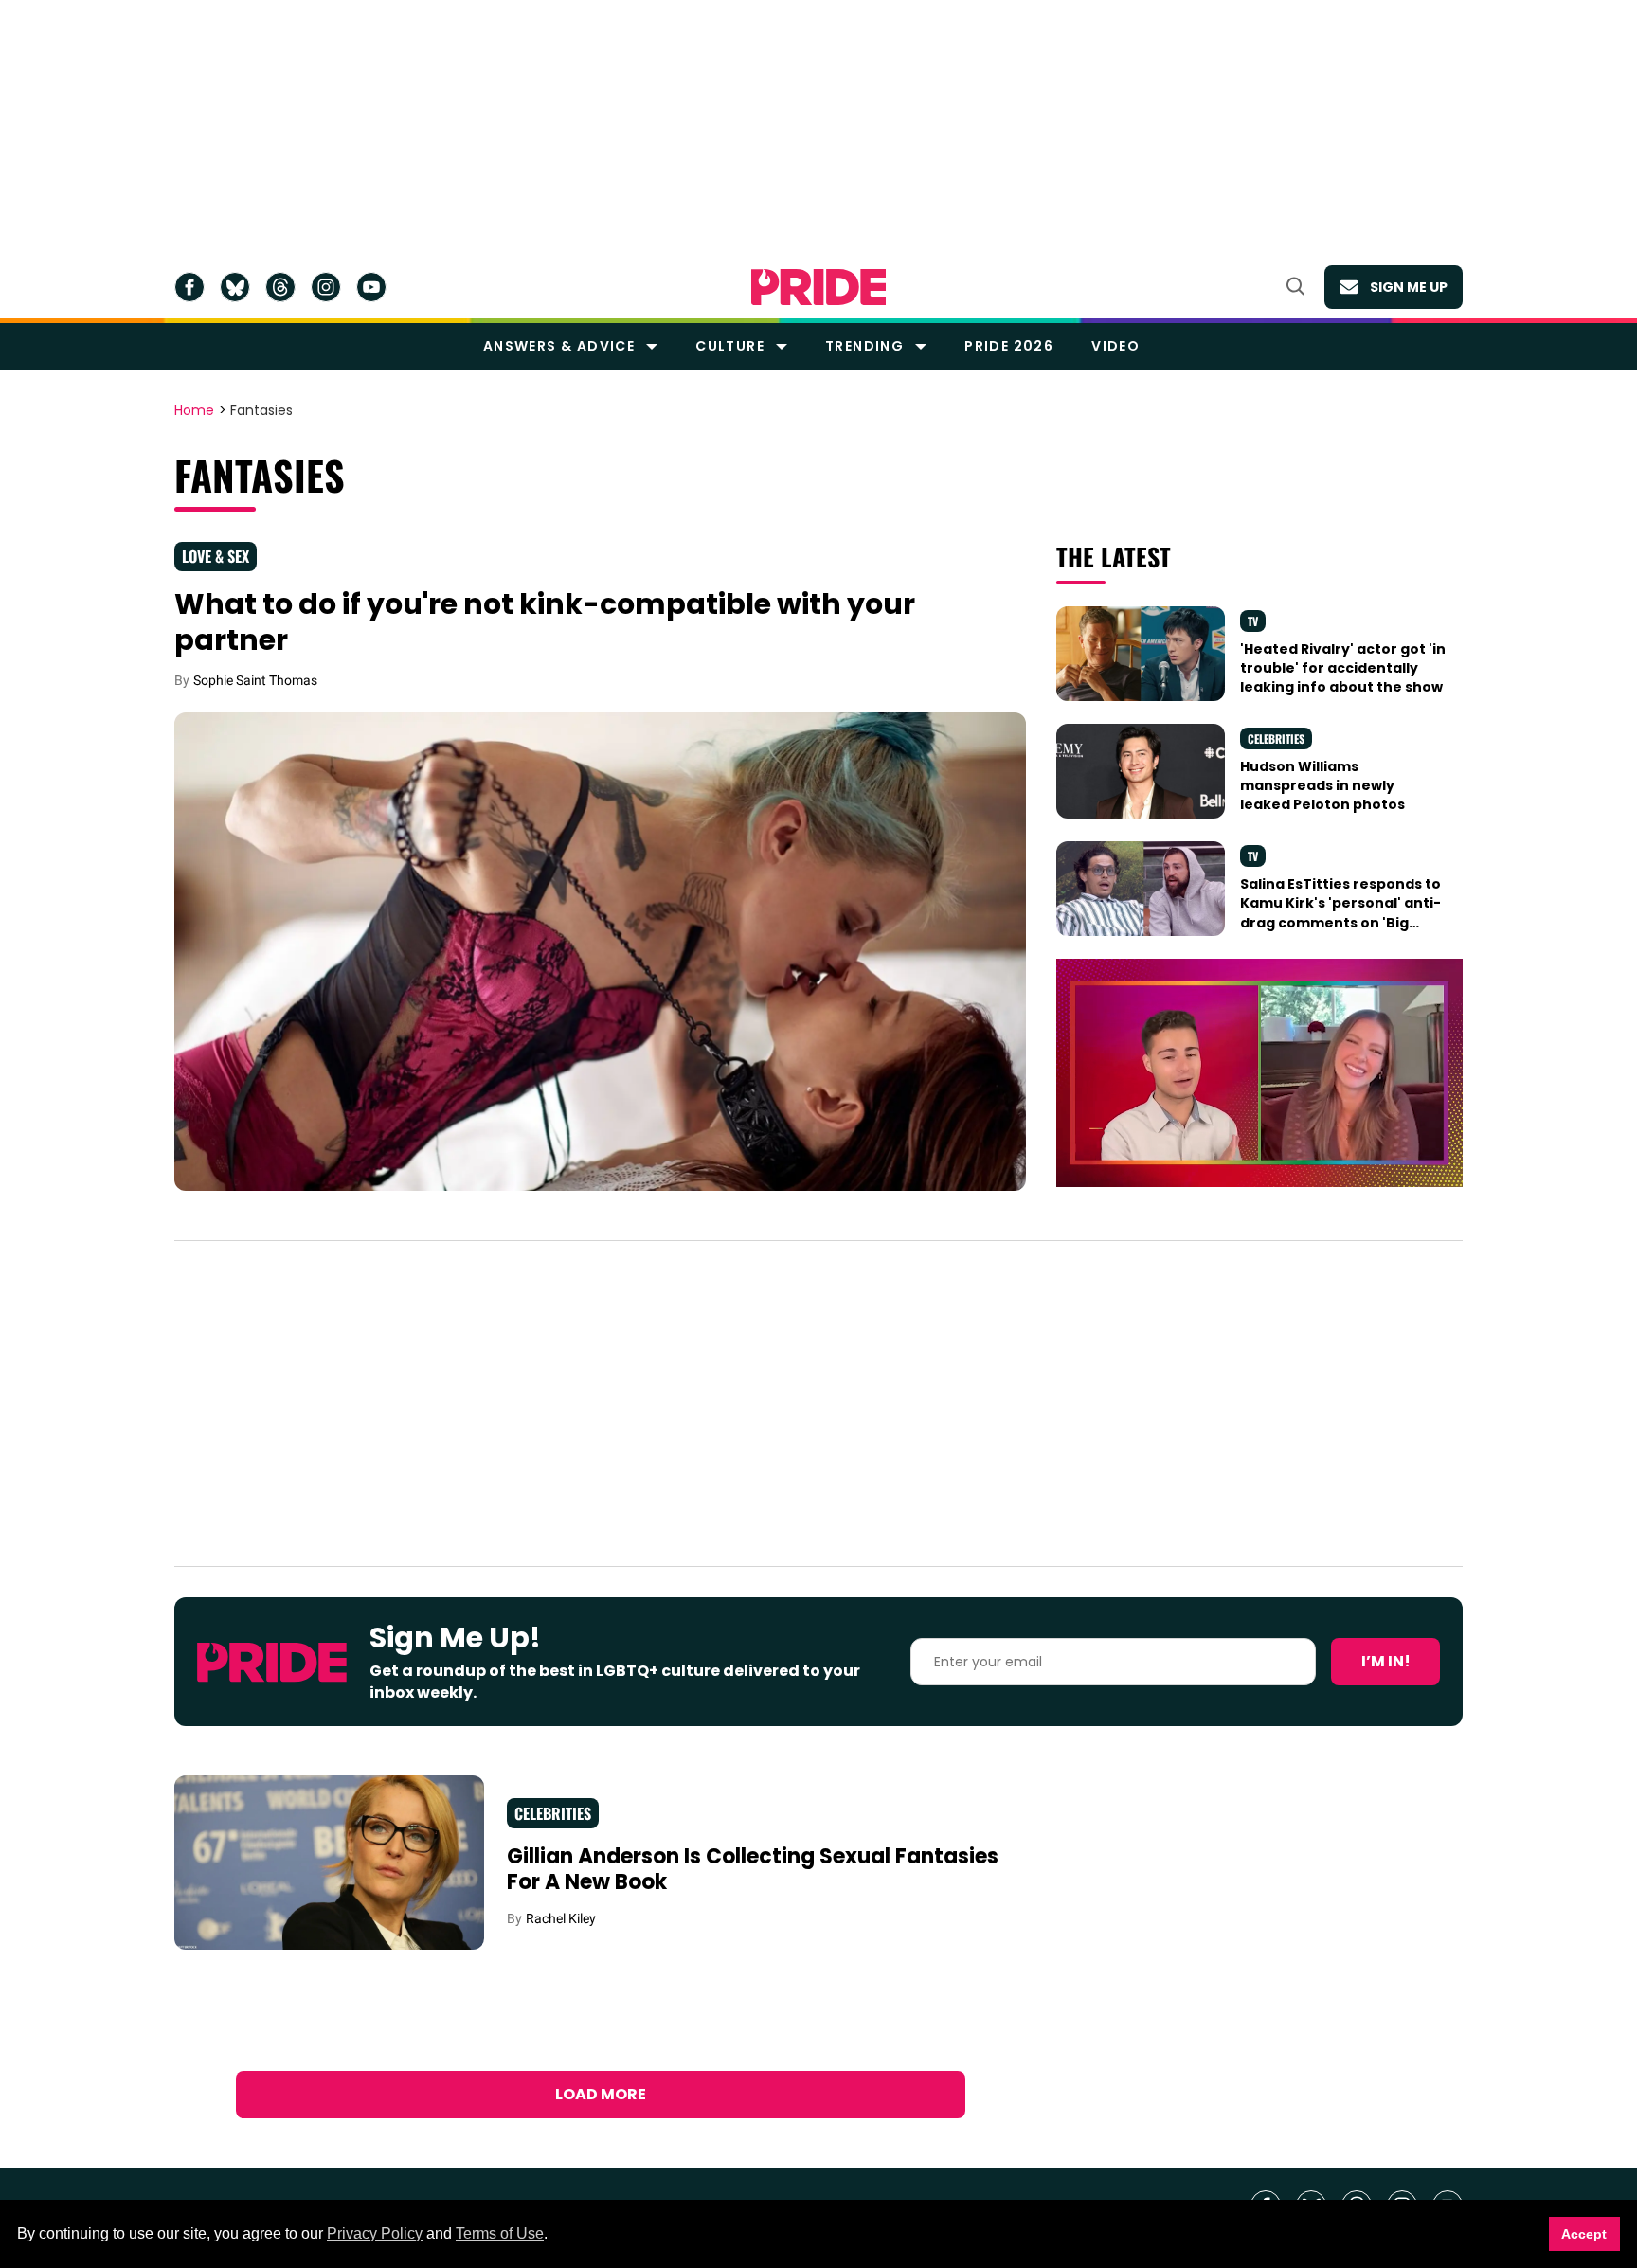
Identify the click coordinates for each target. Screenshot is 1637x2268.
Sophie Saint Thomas (255, 680)
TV (1253, 621)
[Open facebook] (189, 287)
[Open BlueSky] (235, 287)
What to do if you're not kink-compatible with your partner (545, 622)
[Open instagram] (326, 287)
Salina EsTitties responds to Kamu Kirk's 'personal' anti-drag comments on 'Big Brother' (1340, 913)
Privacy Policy (375, 2233)
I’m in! (1386, 1661)
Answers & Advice (559, 346)
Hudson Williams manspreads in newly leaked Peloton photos (1322, 786)
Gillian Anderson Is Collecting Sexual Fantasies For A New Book (753, 1870)
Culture (730, 346)
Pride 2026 (1009, 346)
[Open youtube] (371, 287)
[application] (1259, 1073)
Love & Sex (216, 556)
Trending (864, 346)
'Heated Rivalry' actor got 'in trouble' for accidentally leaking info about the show (1343, 668)
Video (1115, 346)
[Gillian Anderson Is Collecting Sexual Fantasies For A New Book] (329, 1862)
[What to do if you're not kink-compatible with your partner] (600, 950)
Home (194, 411)
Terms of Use (500, 2233)
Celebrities (1276, 738)
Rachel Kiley (561, 1918)
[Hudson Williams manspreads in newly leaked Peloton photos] (1141, 769)
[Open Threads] (280, 287)
